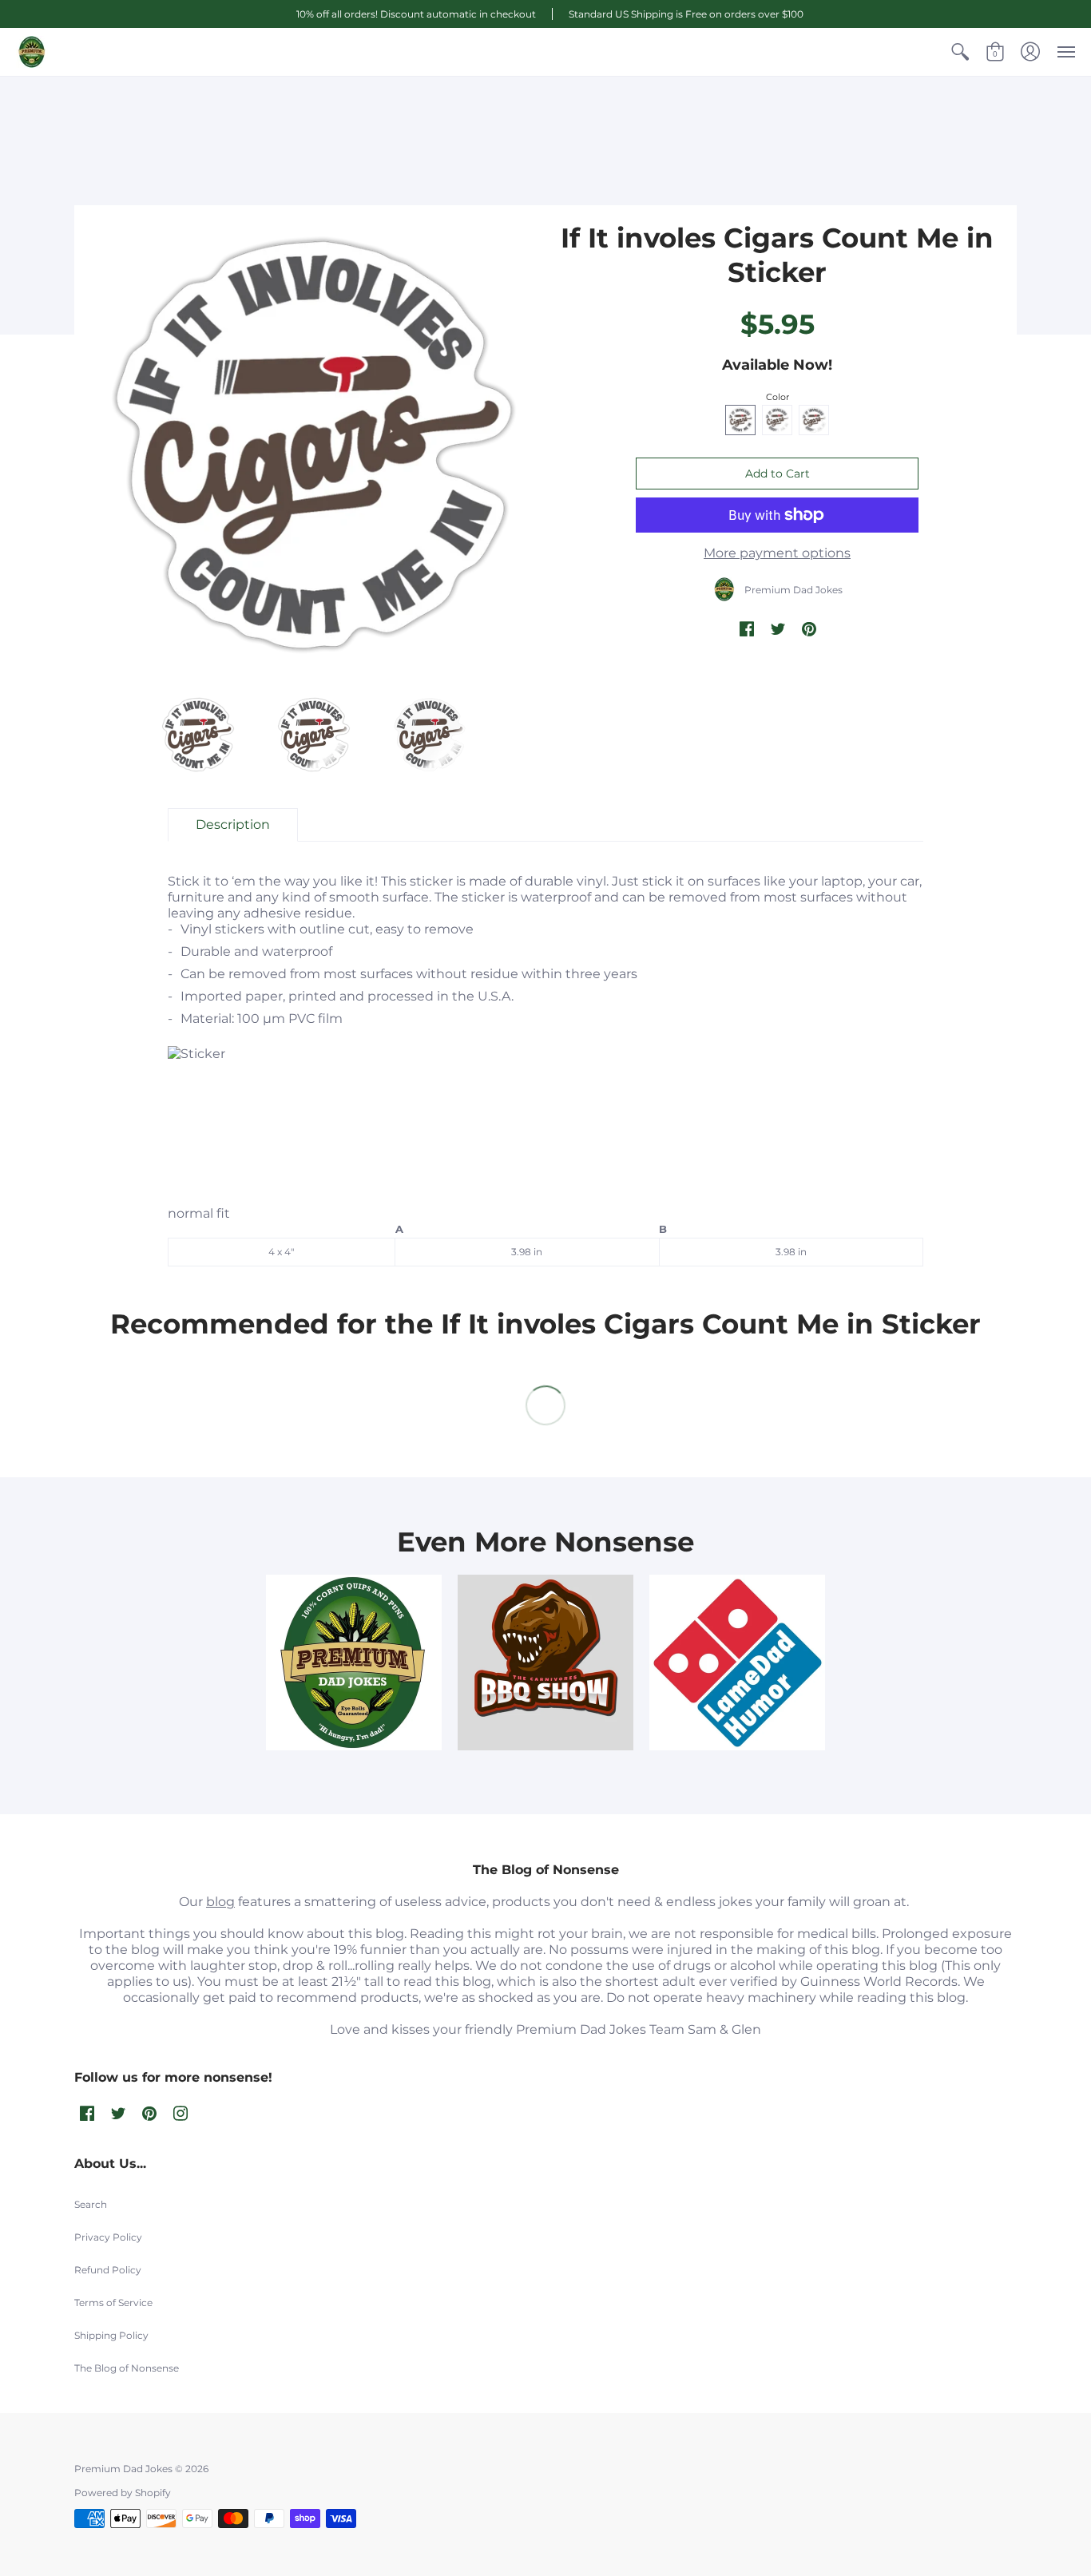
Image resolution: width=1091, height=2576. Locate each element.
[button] (960, 52)
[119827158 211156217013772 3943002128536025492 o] (354, 1663)
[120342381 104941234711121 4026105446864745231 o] (545, 1663)
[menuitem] (960, 52)
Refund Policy (108, 2270)
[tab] (233, 825)
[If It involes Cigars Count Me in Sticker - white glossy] (430, 734)
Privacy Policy (108, 2237)
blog (220, 1902)
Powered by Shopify (123, 2493)
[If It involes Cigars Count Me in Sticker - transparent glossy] (198, 734)
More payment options (777, 553)
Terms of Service (113, 2303)
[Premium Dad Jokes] (32, 52)
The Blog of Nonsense (127, 2368)
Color (778, 397)
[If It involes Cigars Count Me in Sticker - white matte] (314, 734)
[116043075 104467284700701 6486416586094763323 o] (737, 1663)
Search (91, 2204)
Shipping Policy (111, 2335)
